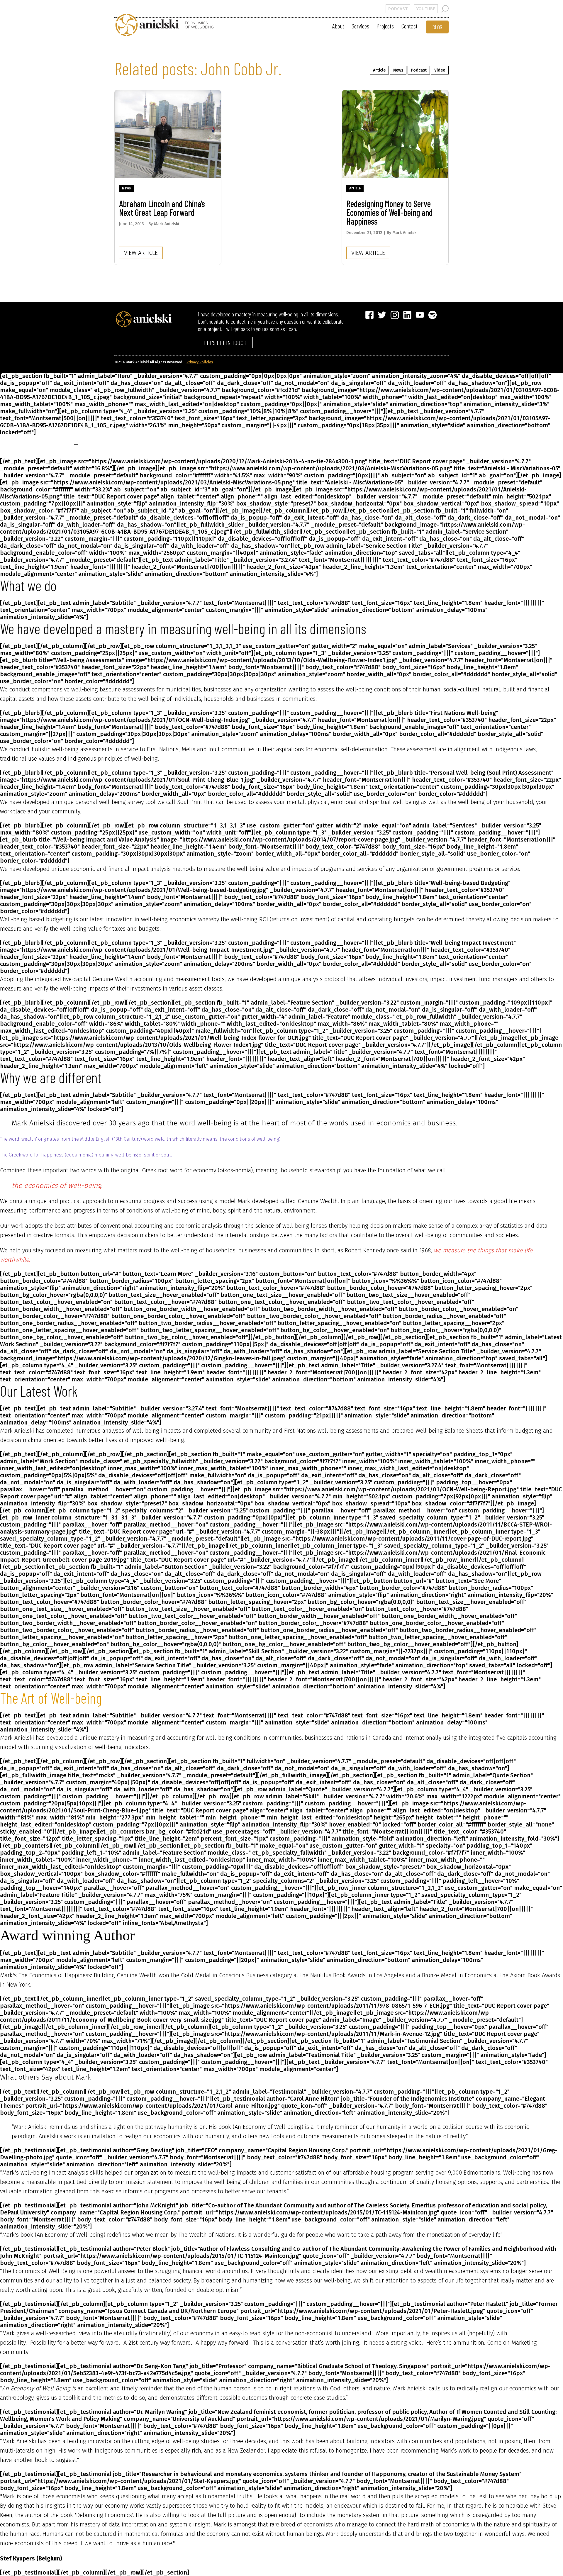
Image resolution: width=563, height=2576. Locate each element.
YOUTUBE (426, 9)
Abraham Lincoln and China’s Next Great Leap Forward (162, 208)
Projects (385, 26)
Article (379, 70)
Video (440, 70)
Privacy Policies (200, 362)
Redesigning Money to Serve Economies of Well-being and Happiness (390, 212)
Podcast (419, 70)
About (338, 26)
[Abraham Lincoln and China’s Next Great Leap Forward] (168, 134)
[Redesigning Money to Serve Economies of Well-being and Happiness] (395, 134)
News (398, 70)
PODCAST (398, 9)
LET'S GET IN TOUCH (225, 342)
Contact (409, 26)
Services (360, 26)
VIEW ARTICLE (141, 253)
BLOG (437, 27)
